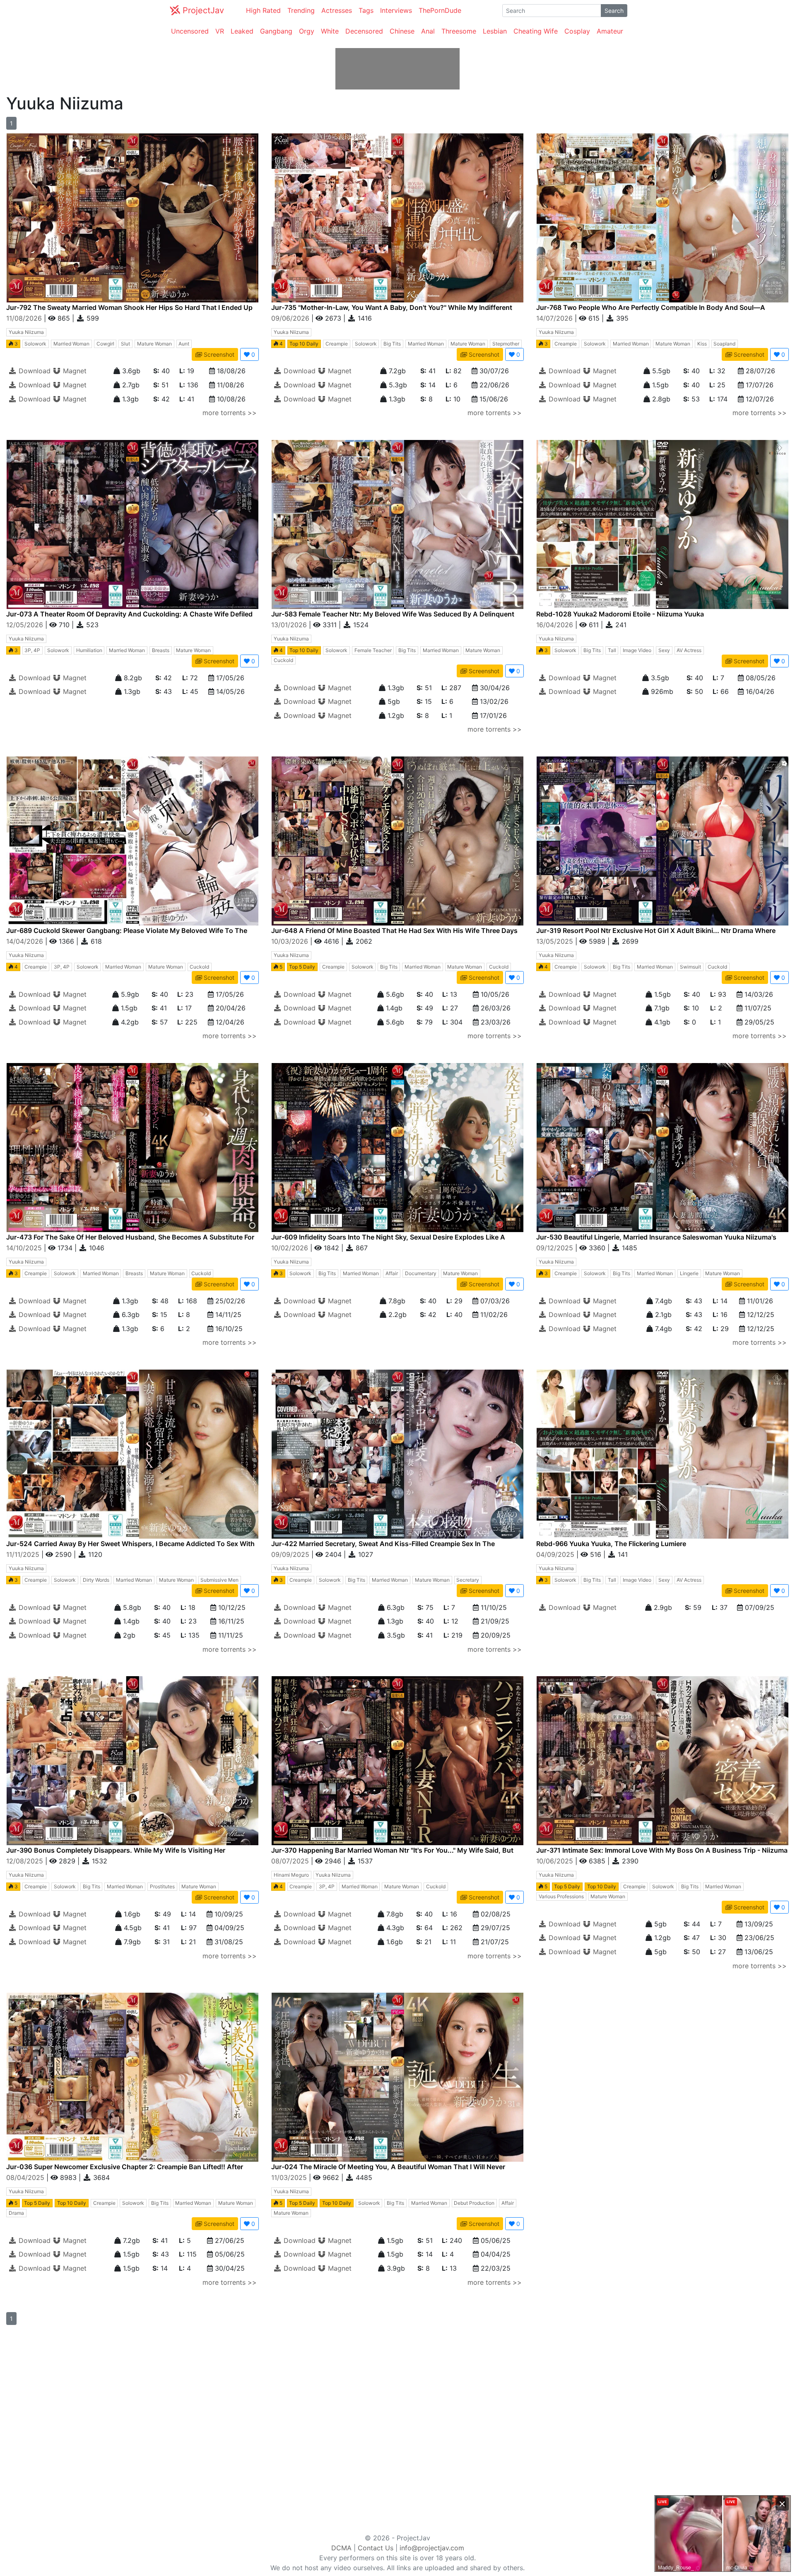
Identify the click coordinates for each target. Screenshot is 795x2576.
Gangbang (276, 31)
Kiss (702, 344)
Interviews (396, 10)
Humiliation (89, 650)
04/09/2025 (556, 1554)
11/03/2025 (290, 2177)
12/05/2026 (26, 625)
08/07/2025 (291, 1861)
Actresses (337, 10)
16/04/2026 (556, 625)
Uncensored (190, 31)
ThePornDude (440, 10)
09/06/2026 (291, 318)
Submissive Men (219, 1580)
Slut (125, 344)
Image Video (637, 650)
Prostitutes (162, 1886)
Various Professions (561, 1896)
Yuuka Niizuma (26, 332)
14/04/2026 (26, 941)
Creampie (337, 344)
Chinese (402, 31)
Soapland (724, 344)
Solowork (35, 344)
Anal (428, 31)
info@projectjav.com (432, 2548)
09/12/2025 (556, 1248)
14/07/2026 (555, 318)
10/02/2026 (291, 1248)
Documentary (421, 1273)
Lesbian (495, 31)
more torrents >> (230, 413)
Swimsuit (690, 967)
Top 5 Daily (302, 967)
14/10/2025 (25, 1248)
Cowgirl (105, 344)
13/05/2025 (556, 941)
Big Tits (392, 344)
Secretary (468, 1580)
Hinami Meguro (291, 1875)
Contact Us (376, 2548)
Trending (301, 10)
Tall (612, 650)
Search (614, 11)
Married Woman (71, 344)
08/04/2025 (26, 2177)
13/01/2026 (290, 625)
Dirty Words (96, 1580)
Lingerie (689, 1273)
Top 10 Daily (304, 344)
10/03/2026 (291, 941)
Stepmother (506, 344)
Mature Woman (154, 344)
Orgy (307, 31)
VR (220, 31)
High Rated (263, 10)
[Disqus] (199, 2429)
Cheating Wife (536, 31)
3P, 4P (32, 650)
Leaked (242, 31)
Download (34, 371)
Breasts (161, 650)
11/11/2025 (24, 1554)
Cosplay (577, 31)
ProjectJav (202, 10)
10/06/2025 (556, 1861)
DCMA (341, 2548)
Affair (392, 1273)
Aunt (184, 344)
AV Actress (689, 650)
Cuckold (283, 660)
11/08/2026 (25, 318)
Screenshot (218, 354)
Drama (16, 2213)
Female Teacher (373, 650)
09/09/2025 (291, 1554)
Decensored (364, 31)
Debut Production (474, 2203)
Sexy (664, 650)
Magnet (74, 371)
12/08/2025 (26, 1861)
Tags (366, 10)
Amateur (610, 31)
